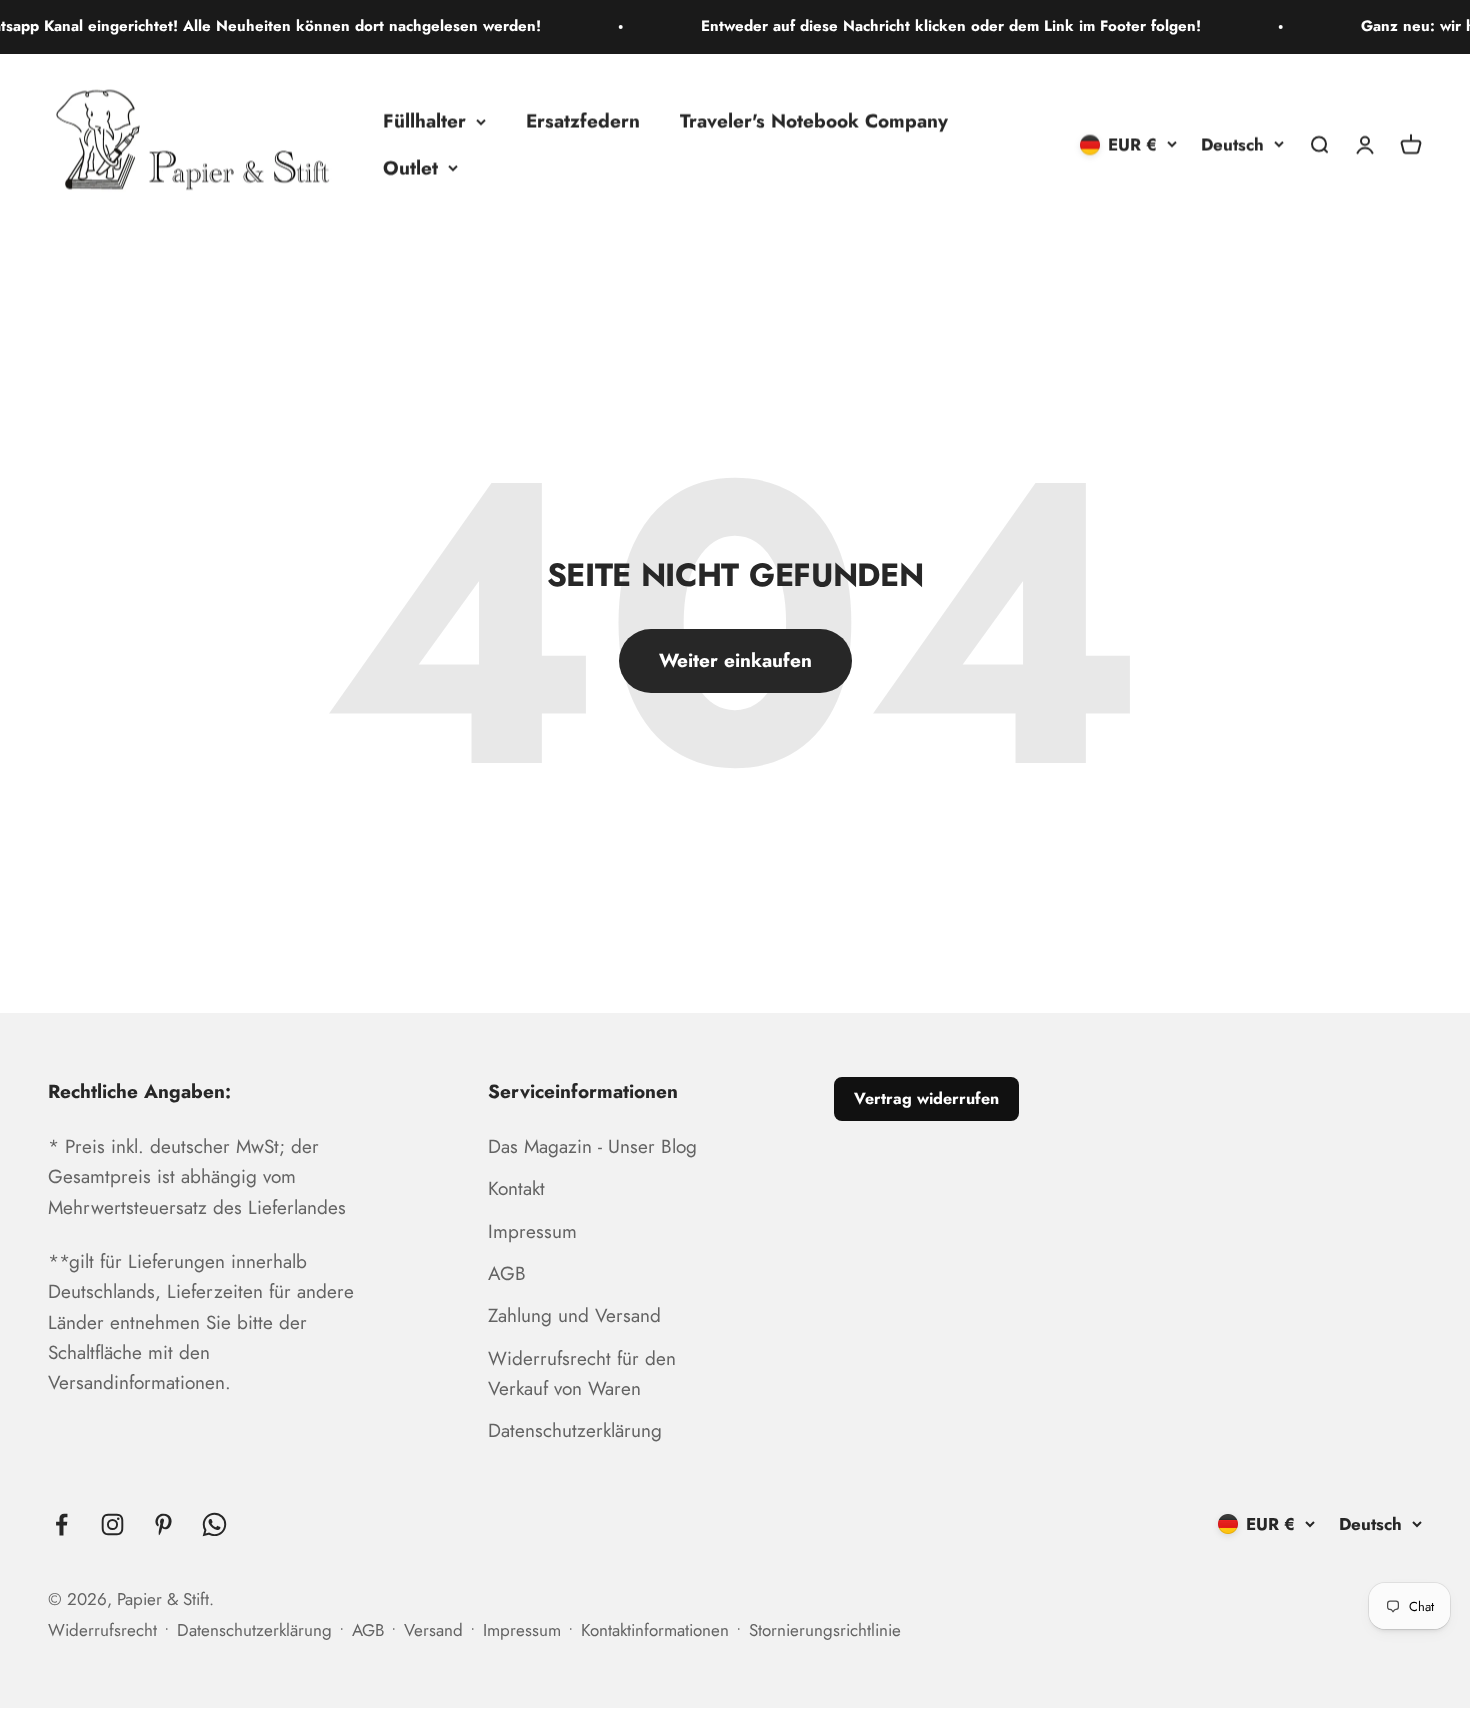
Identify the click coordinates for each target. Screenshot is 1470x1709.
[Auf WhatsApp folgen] (214, 1524)
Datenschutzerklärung (575, 1430)
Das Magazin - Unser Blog (592, 1146)
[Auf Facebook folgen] (61, 1524)
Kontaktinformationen (655, 1630)
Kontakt (516, 1188)
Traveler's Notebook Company (814, 120)
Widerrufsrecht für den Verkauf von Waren (582, 1373)
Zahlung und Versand (574, 1315)
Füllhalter (424, 120)
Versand (433, 1630)
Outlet (410, 166)
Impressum (532, 1231)
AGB (507, 1273)
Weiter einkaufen (735, 660)
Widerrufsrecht (102, 1630)
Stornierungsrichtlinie (825, 1630)
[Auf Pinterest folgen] (163, 1524)
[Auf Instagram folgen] (112, 1524)
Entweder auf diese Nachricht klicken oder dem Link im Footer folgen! (921, 26)
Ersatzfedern (583, 120)
